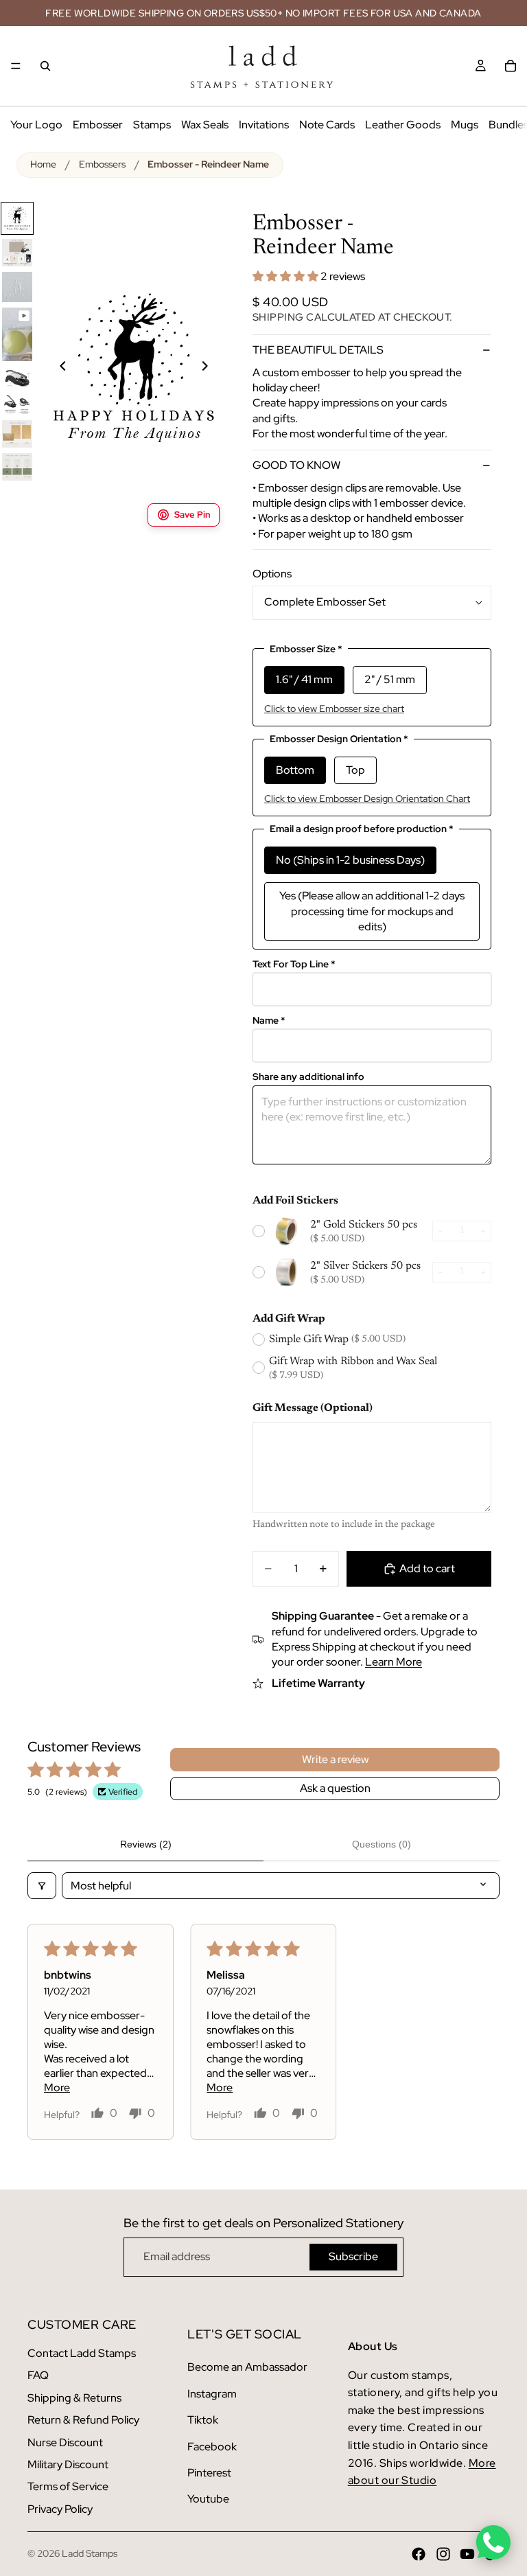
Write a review (335, 1759)
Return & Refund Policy (83, 2420)
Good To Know (296, 465)
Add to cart (427, 1568)
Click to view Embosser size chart (334, 709)
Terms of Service (68, 2486)
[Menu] (16, 66)
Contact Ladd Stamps (82, 2353)
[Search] (45, 66)
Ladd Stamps (90, 2553)
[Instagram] (443, 2554)
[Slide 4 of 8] (17, 334)
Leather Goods (403, 125)
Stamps (152, 125)
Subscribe (353, 2256)
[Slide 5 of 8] (17, 378)
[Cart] (511, 66)
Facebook (212, 2447)
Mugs (465, 125)
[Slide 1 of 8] (17, 218)
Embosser (98, 125)
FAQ (38, 2375)
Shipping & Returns (74, 2398)
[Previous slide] (55, 368)
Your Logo (36, 125)
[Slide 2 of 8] (17, 253)
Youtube (208, 2499)
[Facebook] (419, 2554)
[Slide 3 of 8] (17, 287)
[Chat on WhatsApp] (493, 2542)
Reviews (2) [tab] (146, 1844)
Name (269, 1021)
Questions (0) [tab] (382, 1844)
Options (272, 574)
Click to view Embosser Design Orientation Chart (367, 798)
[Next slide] (213, 368)
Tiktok (203, 2420)
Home (43, 164)
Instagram (212, 2394)
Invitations (264, 125)
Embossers (102, 164)
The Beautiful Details (318, 350)
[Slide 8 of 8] (17, 467)
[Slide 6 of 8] (17, 404)
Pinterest (209, 2473)
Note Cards (327, 125)
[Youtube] (467, 2554)
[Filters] (42, 1886)
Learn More (394, 1662)
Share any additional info (308, 1077)
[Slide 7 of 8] (17, 434)
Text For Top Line (294, 964)
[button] (286, 276)
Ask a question (335, 1788)
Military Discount (68, 2464)
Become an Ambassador (247, 2367)
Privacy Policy (60, 2509)
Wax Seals (205, 125)
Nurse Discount (65, 2442)
